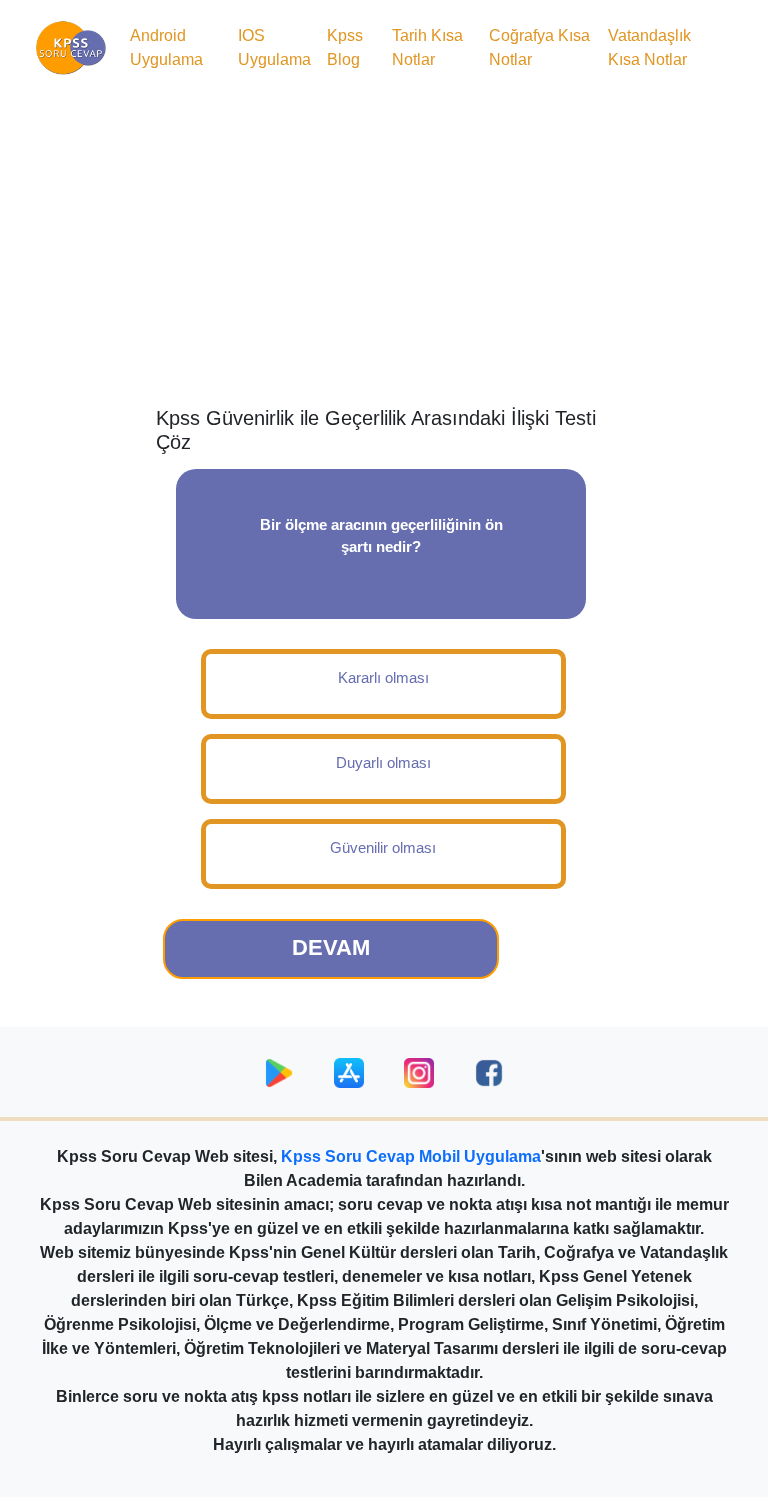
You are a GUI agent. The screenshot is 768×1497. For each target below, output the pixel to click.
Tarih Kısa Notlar (427, 47)
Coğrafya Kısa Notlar (539, 47)
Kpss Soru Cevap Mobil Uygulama (411, 1156)
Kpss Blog (345, 47)
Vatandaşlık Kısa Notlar (649, 47)
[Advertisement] (384, 246)
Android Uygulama (166, 47)
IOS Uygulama (274, 47)
